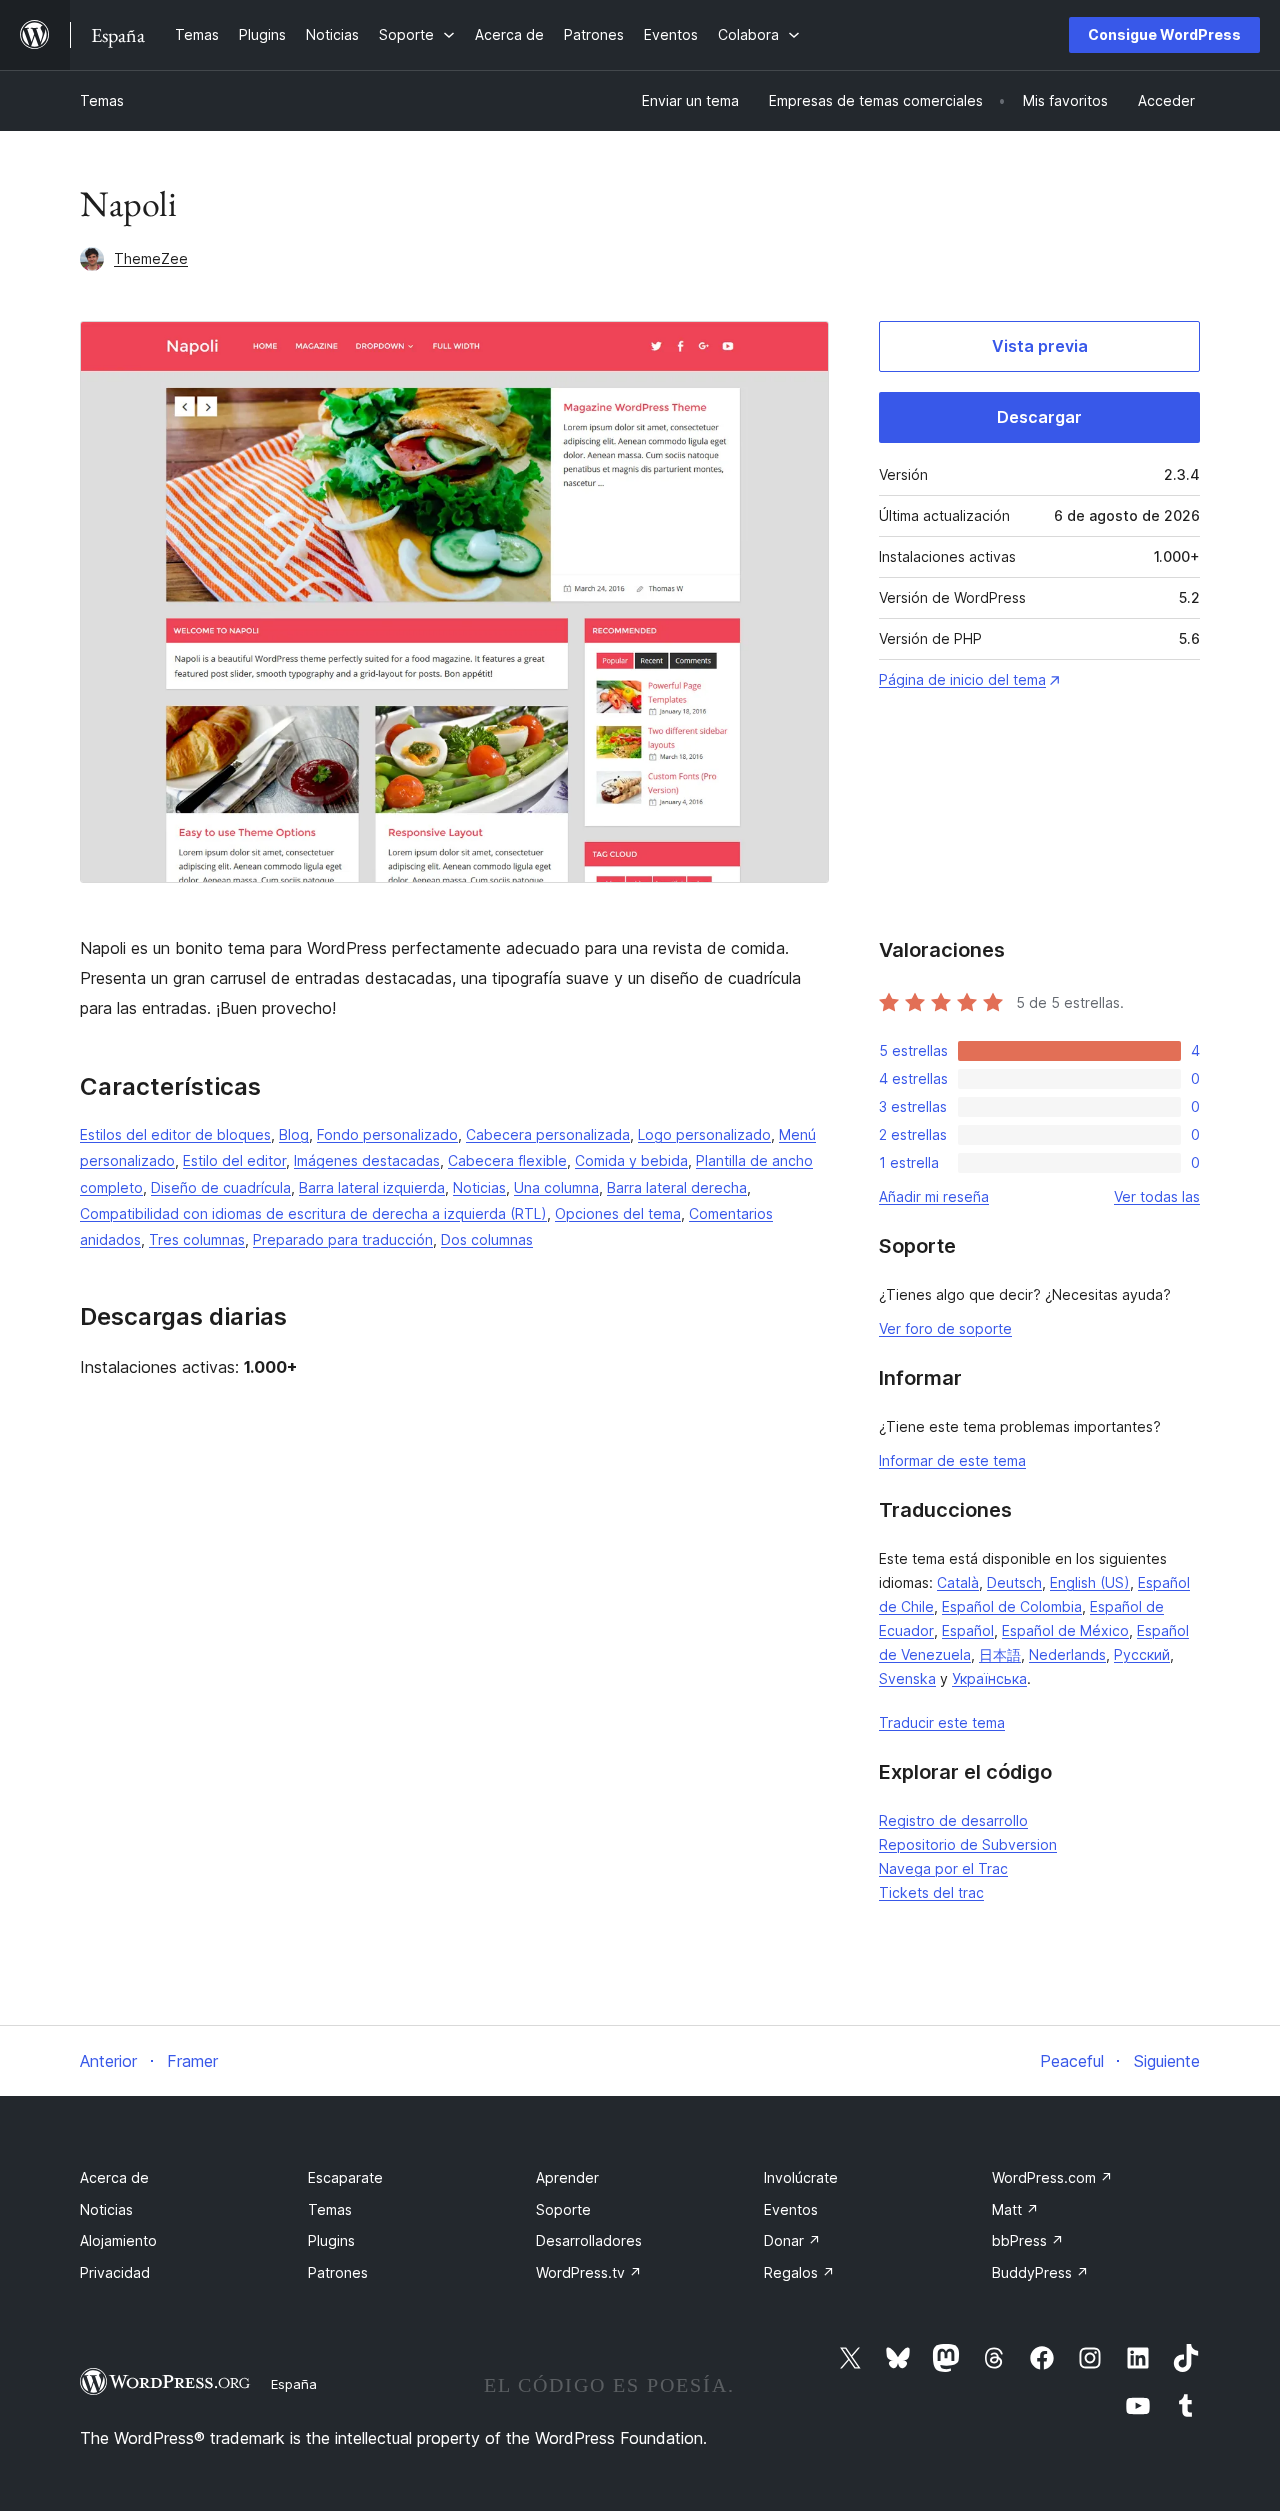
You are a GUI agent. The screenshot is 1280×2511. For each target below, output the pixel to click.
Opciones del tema (618, 1213)
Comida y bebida (631, 1160)
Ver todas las (1157, 1196)
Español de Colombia (1012, 1606)
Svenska (907, 1678)
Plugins (331, 2240)
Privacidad (115, 2272)
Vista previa (1040, 346)
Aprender (567, 2177)
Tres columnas (197, 1239)
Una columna (556, 1187)
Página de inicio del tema (962, 679)
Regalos (799, 2272)
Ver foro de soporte (945, 1328)
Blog (294, 1134)
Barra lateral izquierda (372, 1187)
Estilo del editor (234, 1160)
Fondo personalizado (387, 1134)
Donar (792, 2240)
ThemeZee (151, 258)
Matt (1015, 2209)
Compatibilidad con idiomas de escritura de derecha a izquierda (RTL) (313, 1213)
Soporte (563, 2209)
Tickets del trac (931, 1892)
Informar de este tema (952, 1460)
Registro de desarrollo (953, 1820)
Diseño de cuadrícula (221, 1187)
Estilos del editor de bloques (175, 1134)
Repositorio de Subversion (968, 1844)
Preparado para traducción (343, 1239)
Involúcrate (801, 2177)
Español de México (1065, 1630)
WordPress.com (1052, 2177)
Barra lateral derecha (677, 1187)
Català (958, 1582)
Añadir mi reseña (934, 1196)
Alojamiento (118, 2240)
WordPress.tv (589, 2272)
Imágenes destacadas (367, 1160)
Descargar (1039, 417)
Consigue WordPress (1164, 34)
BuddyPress (1040, 2272)
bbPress (1028, 2240)
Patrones (338, 2272)
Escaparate (345, 2177)
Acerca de (114, 2177)
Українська (989, 1678)
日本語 (1000, 1654)
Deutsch (1014, 1582)
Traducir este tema (942, 1722)
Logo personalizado (704, 1134)
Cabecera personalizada (548, 1134)
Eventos (791, 2209)
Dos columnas (487, 1239)
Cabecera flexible (507, 1160)
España (294, 2384)
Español (968, 1630)
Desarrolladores (589, 2240)
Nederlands (1067, 1654)
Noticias (479, 1187)
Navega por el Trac (943, 1868)
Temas (102, 100)
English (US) (1090, 1582)
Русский (1142, 1654)
